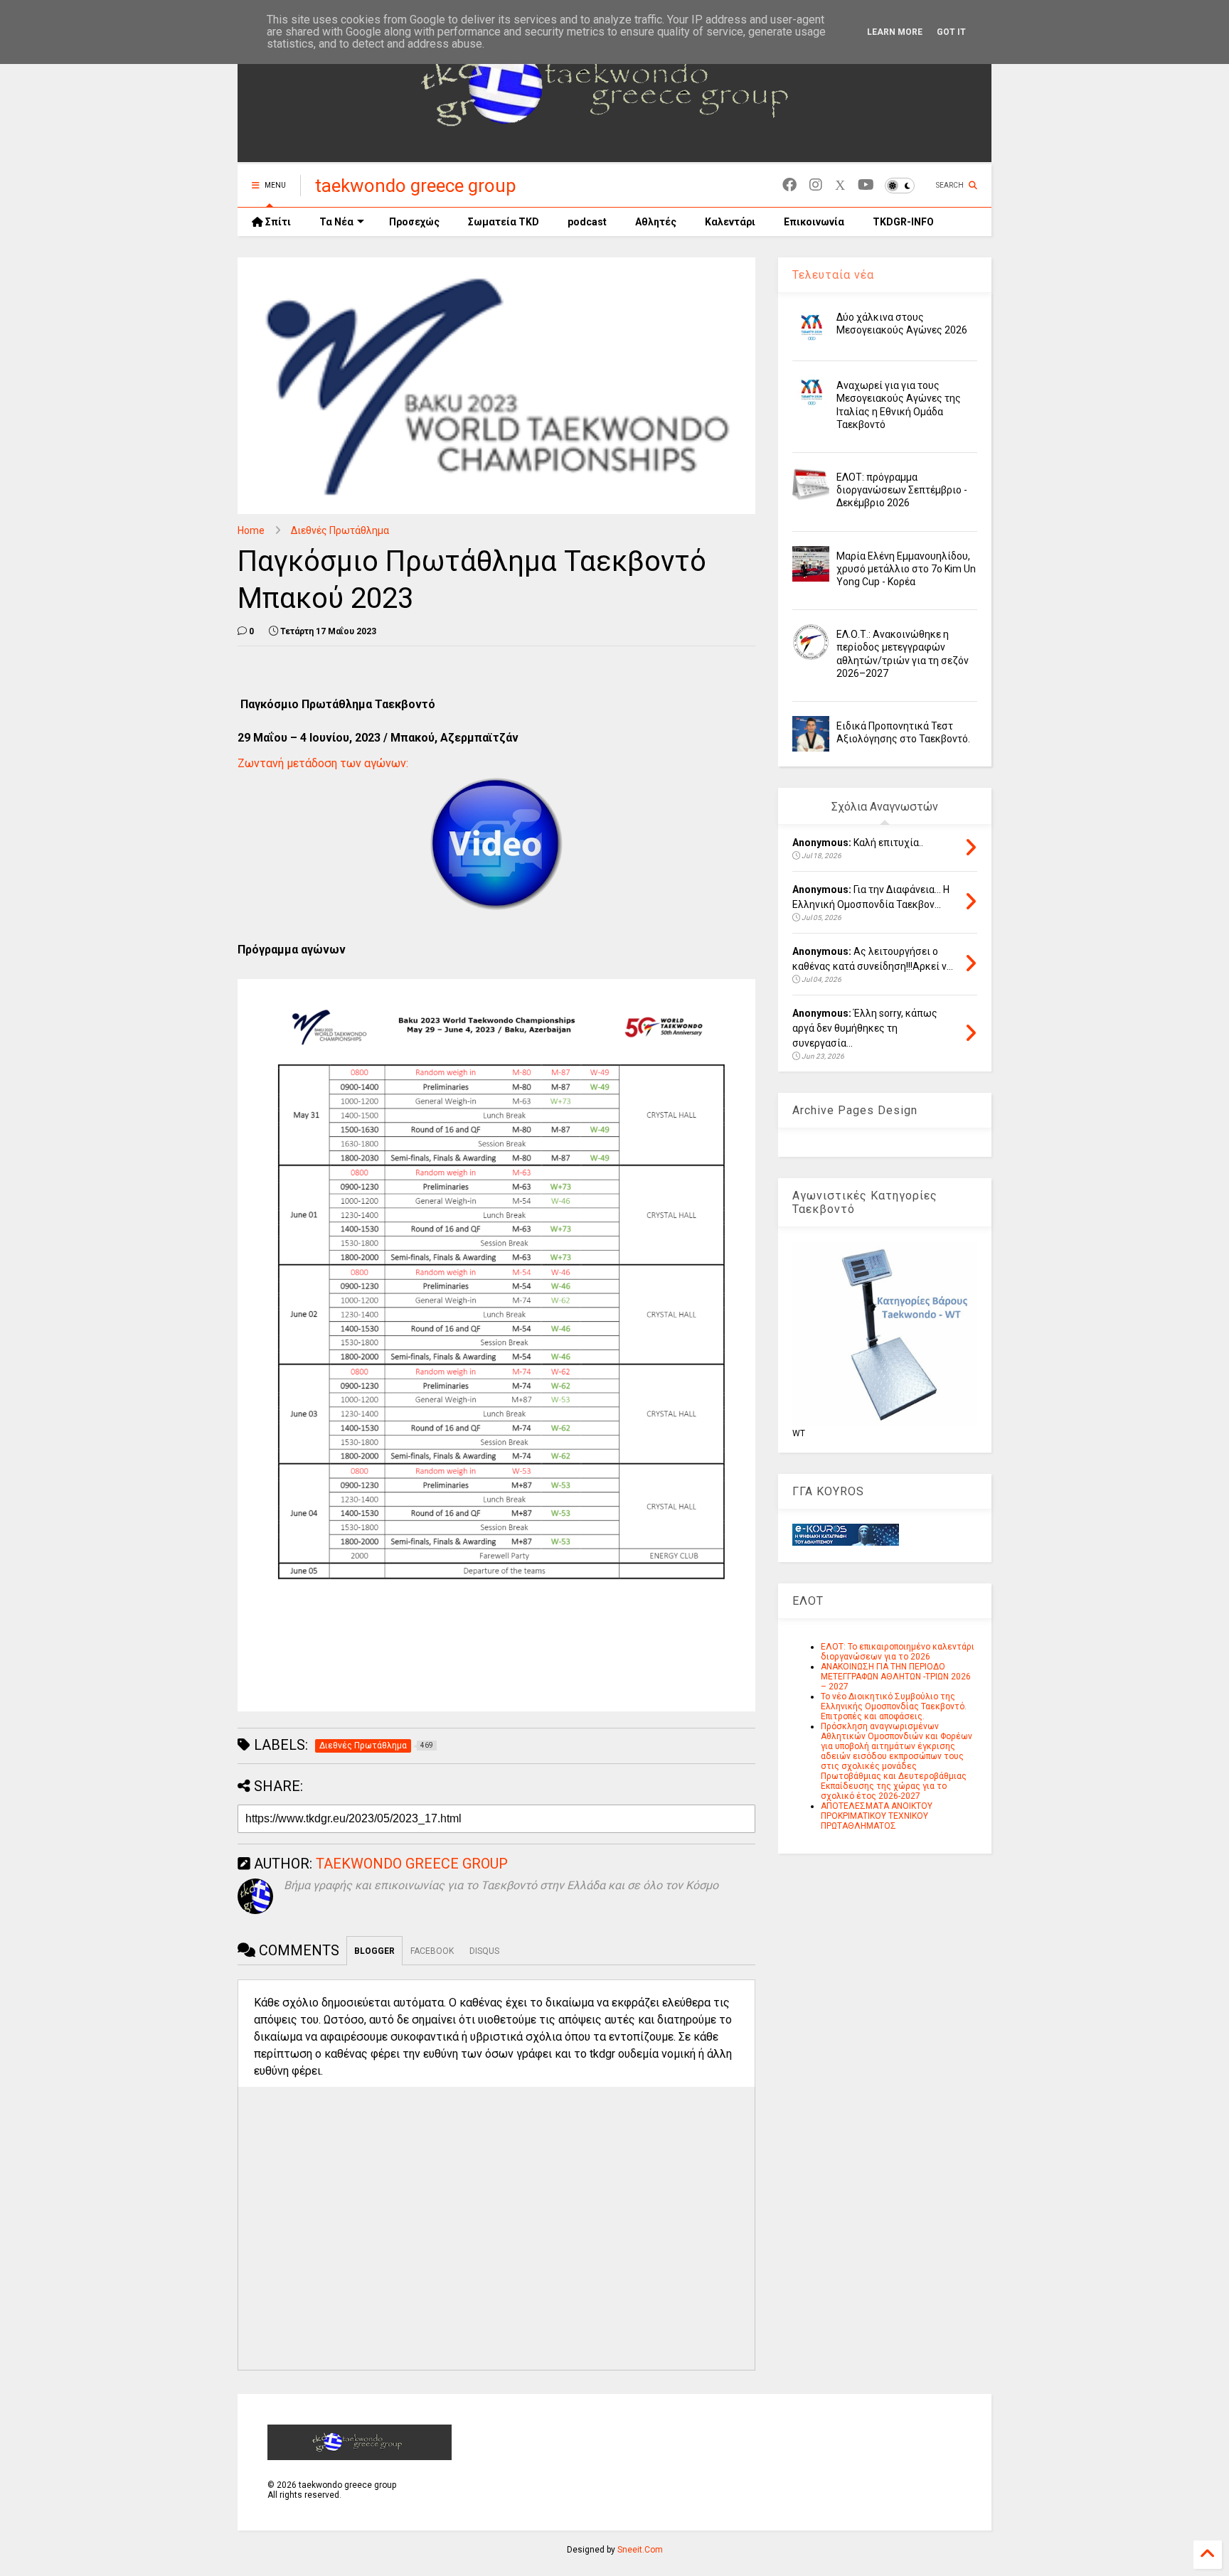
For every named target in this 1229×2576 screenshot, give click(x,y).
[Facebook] (789, 185)
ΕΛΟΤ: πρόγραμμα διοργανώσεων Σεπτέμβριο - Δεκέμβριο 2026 (902, 490)
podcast (587, 222)
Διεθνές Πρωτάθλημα (340, 530)
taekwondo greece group (416, 186)
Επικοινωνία (814, 222)
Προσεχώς (414, 222)
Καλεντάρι (730, 222)
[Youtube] (866, 185)
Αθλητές (656, 222)
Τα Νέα (336, 222)
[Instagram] (816, 185)
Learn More (895, 32)
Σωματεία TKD (504, 222)
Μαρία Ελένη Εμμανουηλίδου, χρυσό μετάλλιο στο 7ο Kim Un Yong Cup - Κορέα (906, 569)
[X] (840, 185)
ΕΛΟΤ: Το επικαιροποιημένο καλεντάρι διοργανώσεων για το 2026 (898, 1652)
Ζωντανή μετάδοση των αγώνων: (323, 763)
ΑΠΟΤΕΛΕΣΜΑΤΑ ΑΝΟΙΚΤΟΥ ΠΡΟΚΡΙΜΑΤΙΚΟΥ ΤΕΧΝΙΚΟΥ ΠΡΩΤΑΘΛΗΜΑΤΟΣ (877, 1816)
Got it (951, 32)
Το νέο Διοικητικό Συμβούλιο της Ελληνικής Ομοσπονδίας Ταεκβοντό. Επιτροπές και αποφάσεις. (894, 1706)
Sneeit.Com (640, 2550)
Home (251, 530)
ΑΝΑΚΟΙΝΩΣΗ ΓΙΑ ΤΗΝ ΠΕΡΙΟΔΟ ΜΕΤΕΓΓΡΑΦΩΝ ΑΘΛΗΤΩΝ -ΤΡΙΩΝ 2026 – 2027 (896, 1677)
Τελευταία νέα (833, 275)
